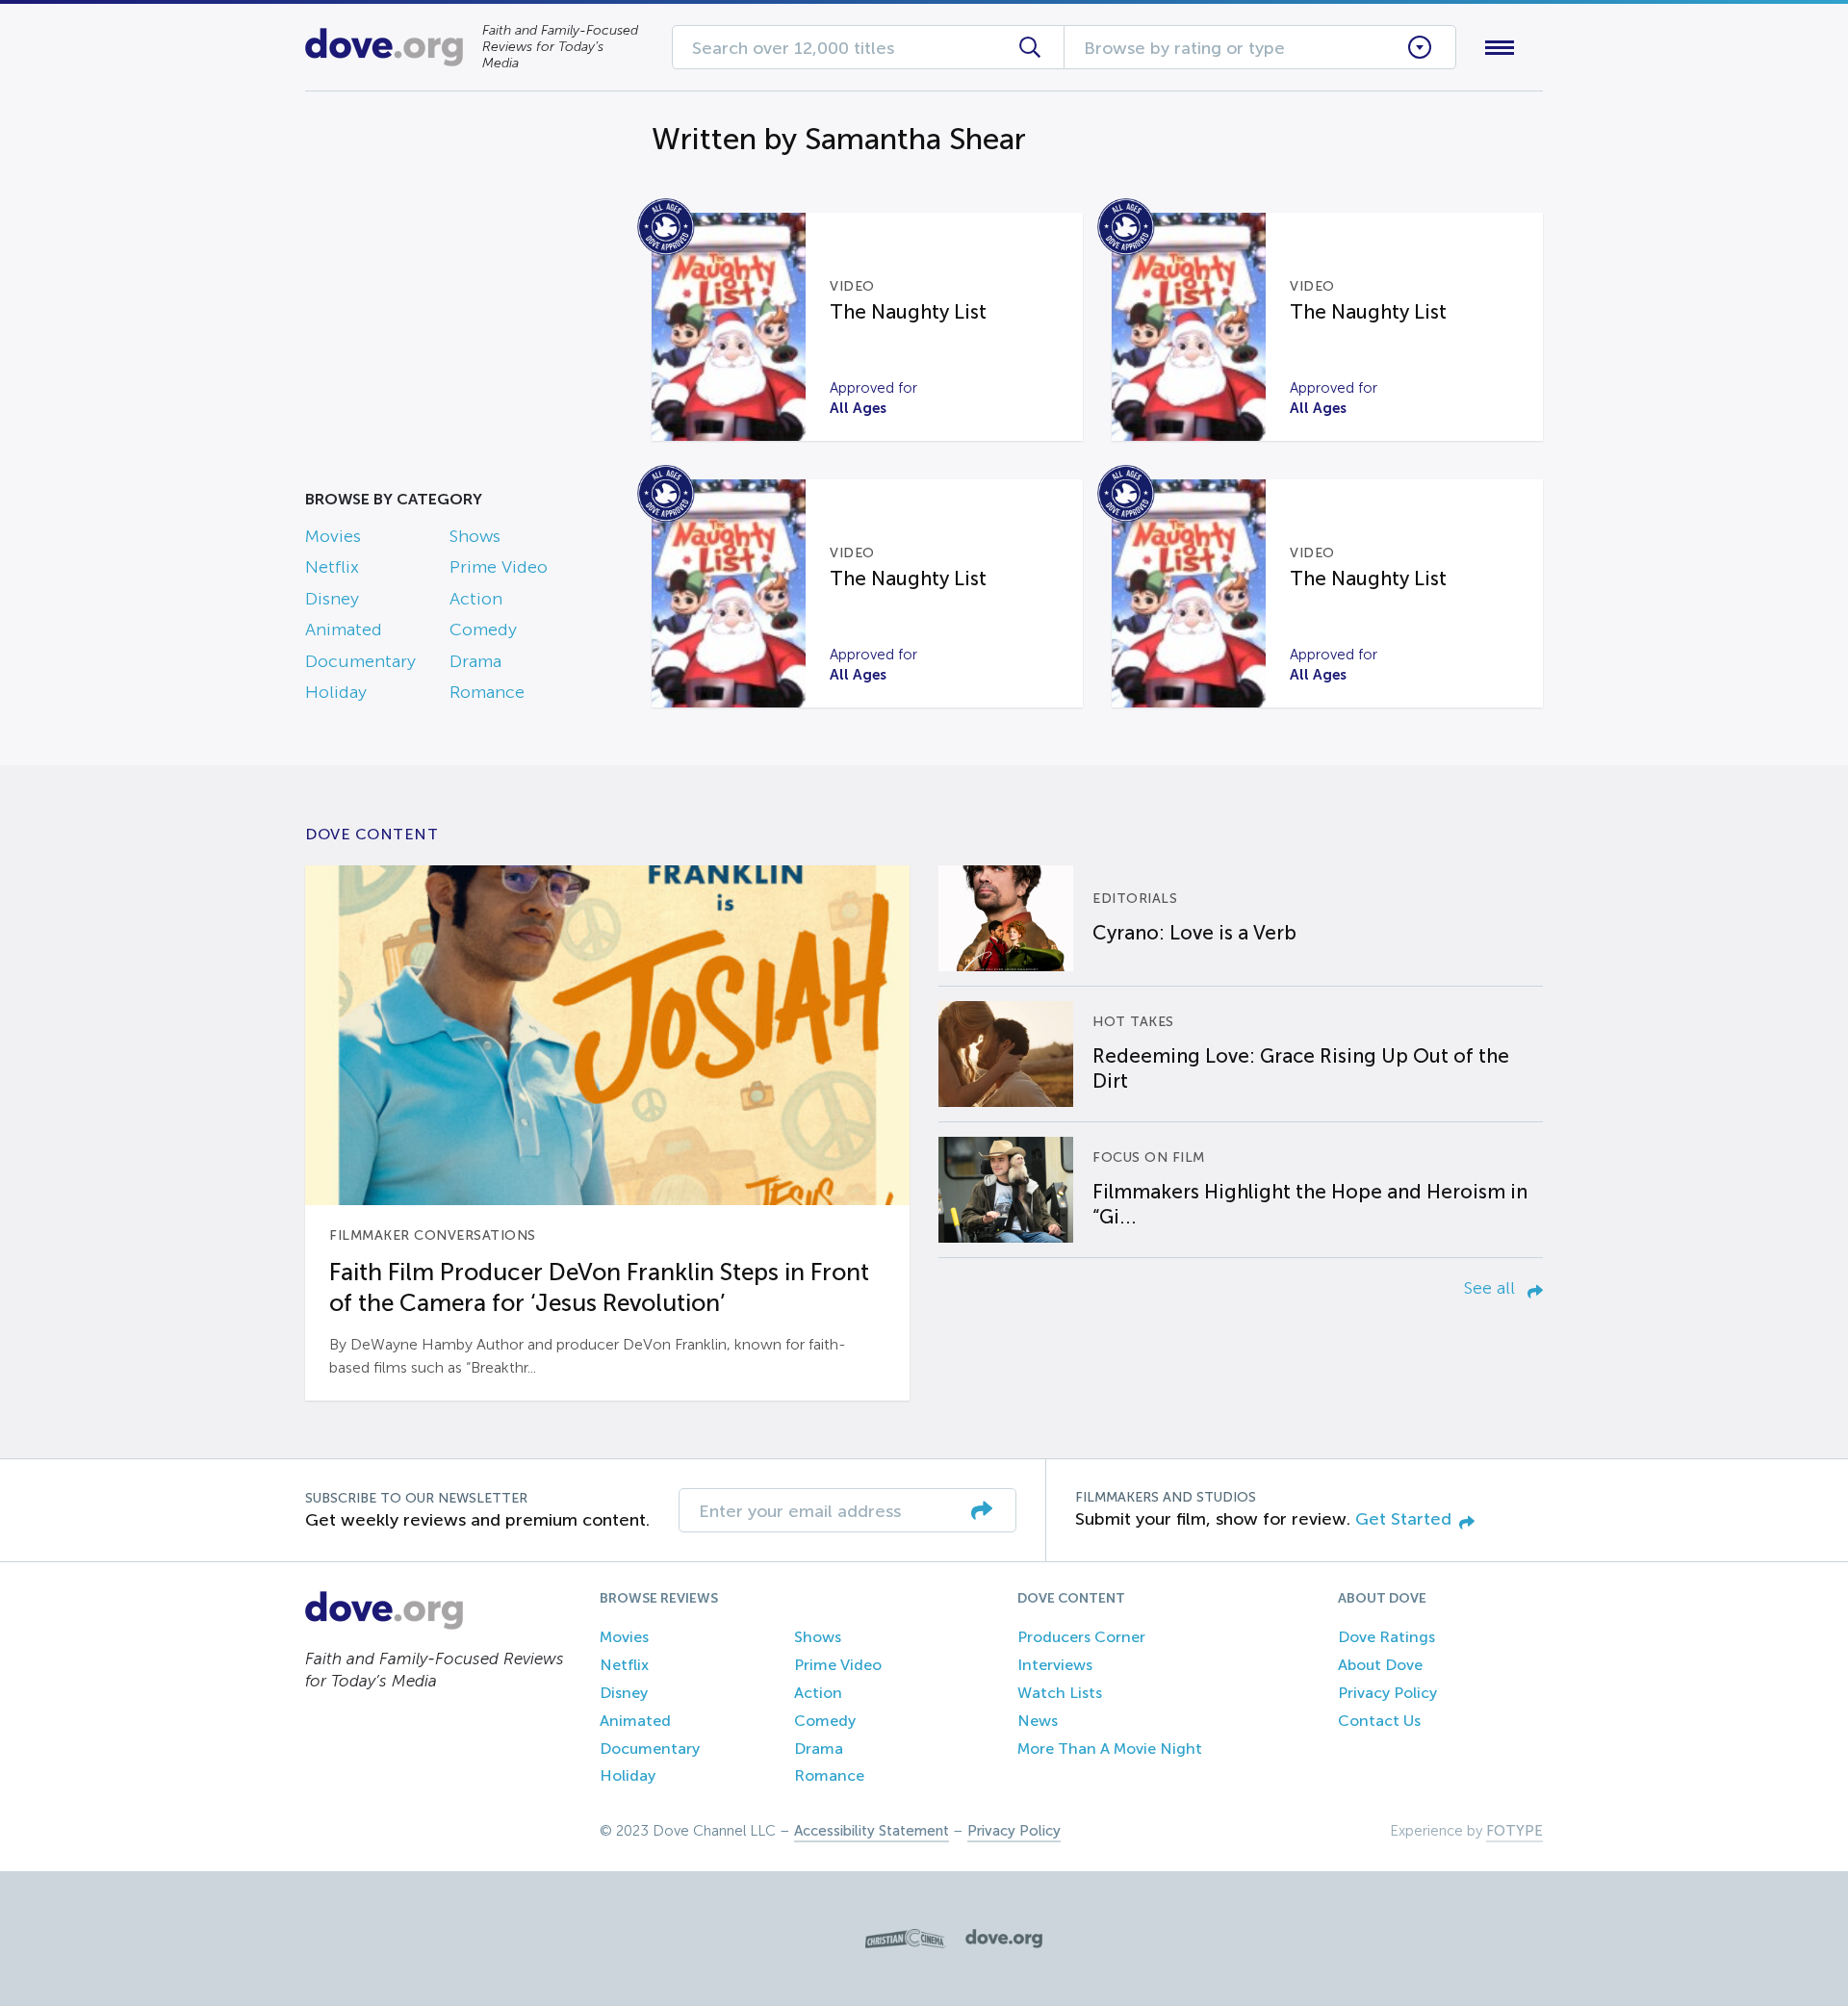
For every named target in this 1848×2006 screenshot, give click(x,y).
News (1038, 1721)
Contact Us (1379, 1721)
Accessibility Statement (872, 1831)
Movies (333, 536)
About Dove (1380, 1665)
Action (476, 599)
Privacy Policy (1387, 1693)
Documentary (360, 661)
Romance (487, 692)
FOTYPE (1514, 1831)
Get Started (1403, 1519)
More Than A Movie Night (1110, 1749)
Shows (475, 536)
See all (1492, 1288)
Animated (344, 630)
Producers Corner (1081, 1637)
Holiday (336, 692)
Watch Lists (1060, 1693)
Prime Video (499, 567)
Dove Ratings (1386, 1637)
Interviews (1055, 1665)
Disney (332, 599)
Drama (475, 661)
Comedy (483, 630)
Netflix (332, 567)
